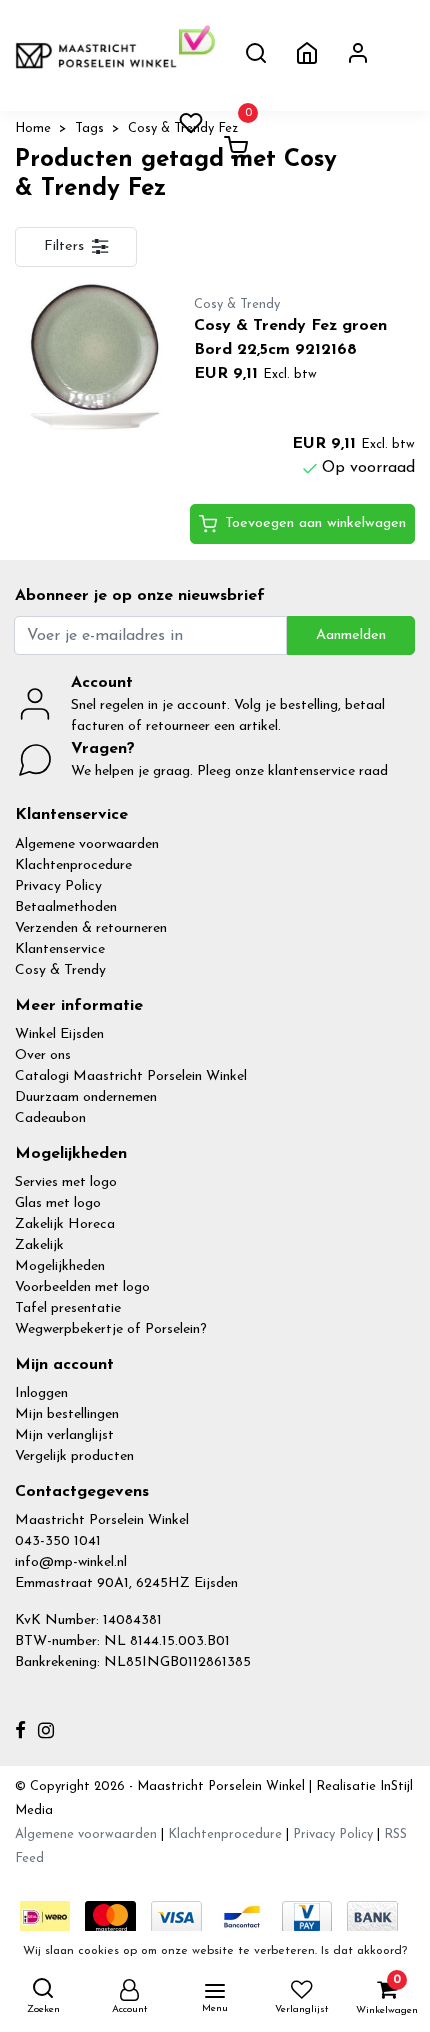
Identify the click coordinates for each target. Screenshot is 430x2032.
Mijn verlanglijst (64, 1435)
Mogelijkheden (60, 1266)
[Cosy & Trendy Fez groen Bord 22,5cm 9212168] (89, 357)
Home (33, 128)
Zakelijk (39, 1245)
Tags (89, 128)
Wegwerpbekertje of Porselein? (111, 1329)
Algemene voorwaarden (87, 844)
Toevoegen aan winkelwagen (315, 523)
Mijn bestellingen (67, 1414)
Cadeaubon (50, 1118)
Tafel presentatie (68, 1308)
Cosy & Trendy (60, 970)
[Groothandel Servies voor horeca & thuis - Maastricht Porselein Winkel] (97, 55)
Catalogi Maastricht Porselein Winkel (131, 1076)
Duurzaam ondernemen (86, 1097)
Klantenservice (60, 949)
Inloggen (41, 1393)
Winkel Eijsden (59, 1034)
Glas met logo (58, 1203)
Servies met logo (66, 1182)
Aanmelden (351, 635)
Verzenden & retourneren (91, 928)
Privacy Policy (58, 886)
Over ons (43, 1055)
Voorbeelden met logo (82, 1287)
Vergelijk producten (74, 1456)
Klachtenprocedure (73, 865)
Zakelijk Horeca (65, 1224)
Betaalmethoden (66, 907)
